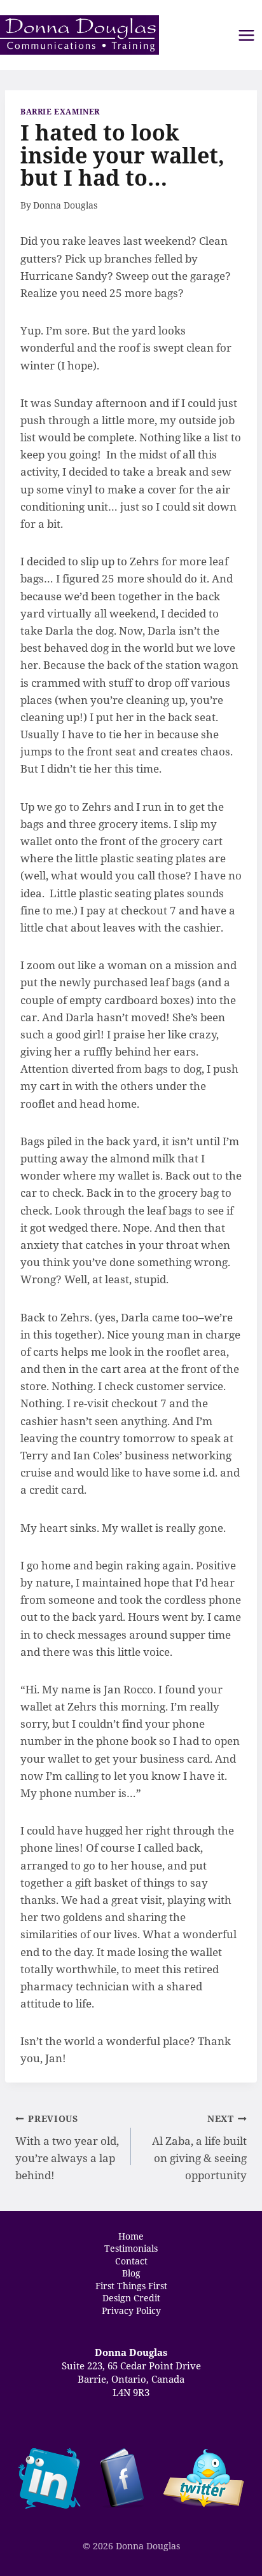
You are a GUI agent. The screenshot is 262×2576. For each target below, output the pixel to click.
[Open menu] (246, 35)
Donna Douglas (65, 205)
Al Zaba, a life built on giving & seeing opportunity (199, 2147)
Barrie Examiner (60, 111)
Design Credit (131, 2298)
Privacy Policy (131, 2311)
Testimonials (131, 2249)
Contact (131, 2261)
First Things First (131, 2285)
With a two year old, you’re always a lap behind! (67, 2147)
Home (131, 2236)
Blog (131, 2273)
